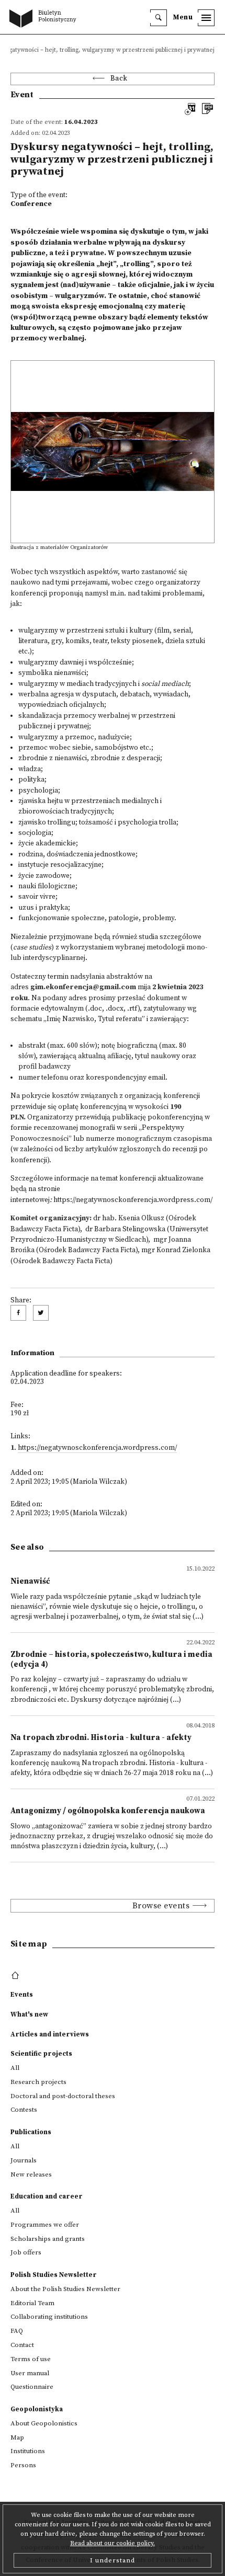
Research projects (38, 2082)
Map (17, 2437)
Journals (24, 2160)
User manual (30, 2373)
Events (22, 1995)
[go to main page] (45, 19)
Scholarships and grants (48, 2239)
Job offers (26, 2252)
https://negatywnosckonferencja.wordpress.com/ (133, 1200)
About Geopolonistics (44, 2423)
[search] (159, 18)
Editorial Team (32, 2303)
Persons (23, 2465)
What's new (29, 2014)
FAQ (17, 2331)
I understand (113, 2560)
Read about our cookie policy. (113, 2543)
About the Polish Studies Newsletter (65, 2289)
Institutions (28, 2451)
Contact (22, 2345)
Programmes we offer (45, 2225)
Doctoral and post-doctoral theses (63, 2096)
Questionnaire (32, 2387)
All (15, 2068)
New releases (31, 2174)
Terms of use (31, 2359)
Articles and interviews (50, 2034)
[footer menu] (16, 1976)
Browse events (161, 1906)
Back (119, 79)
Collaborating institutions (49, 2317)
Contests (24, 2110)
